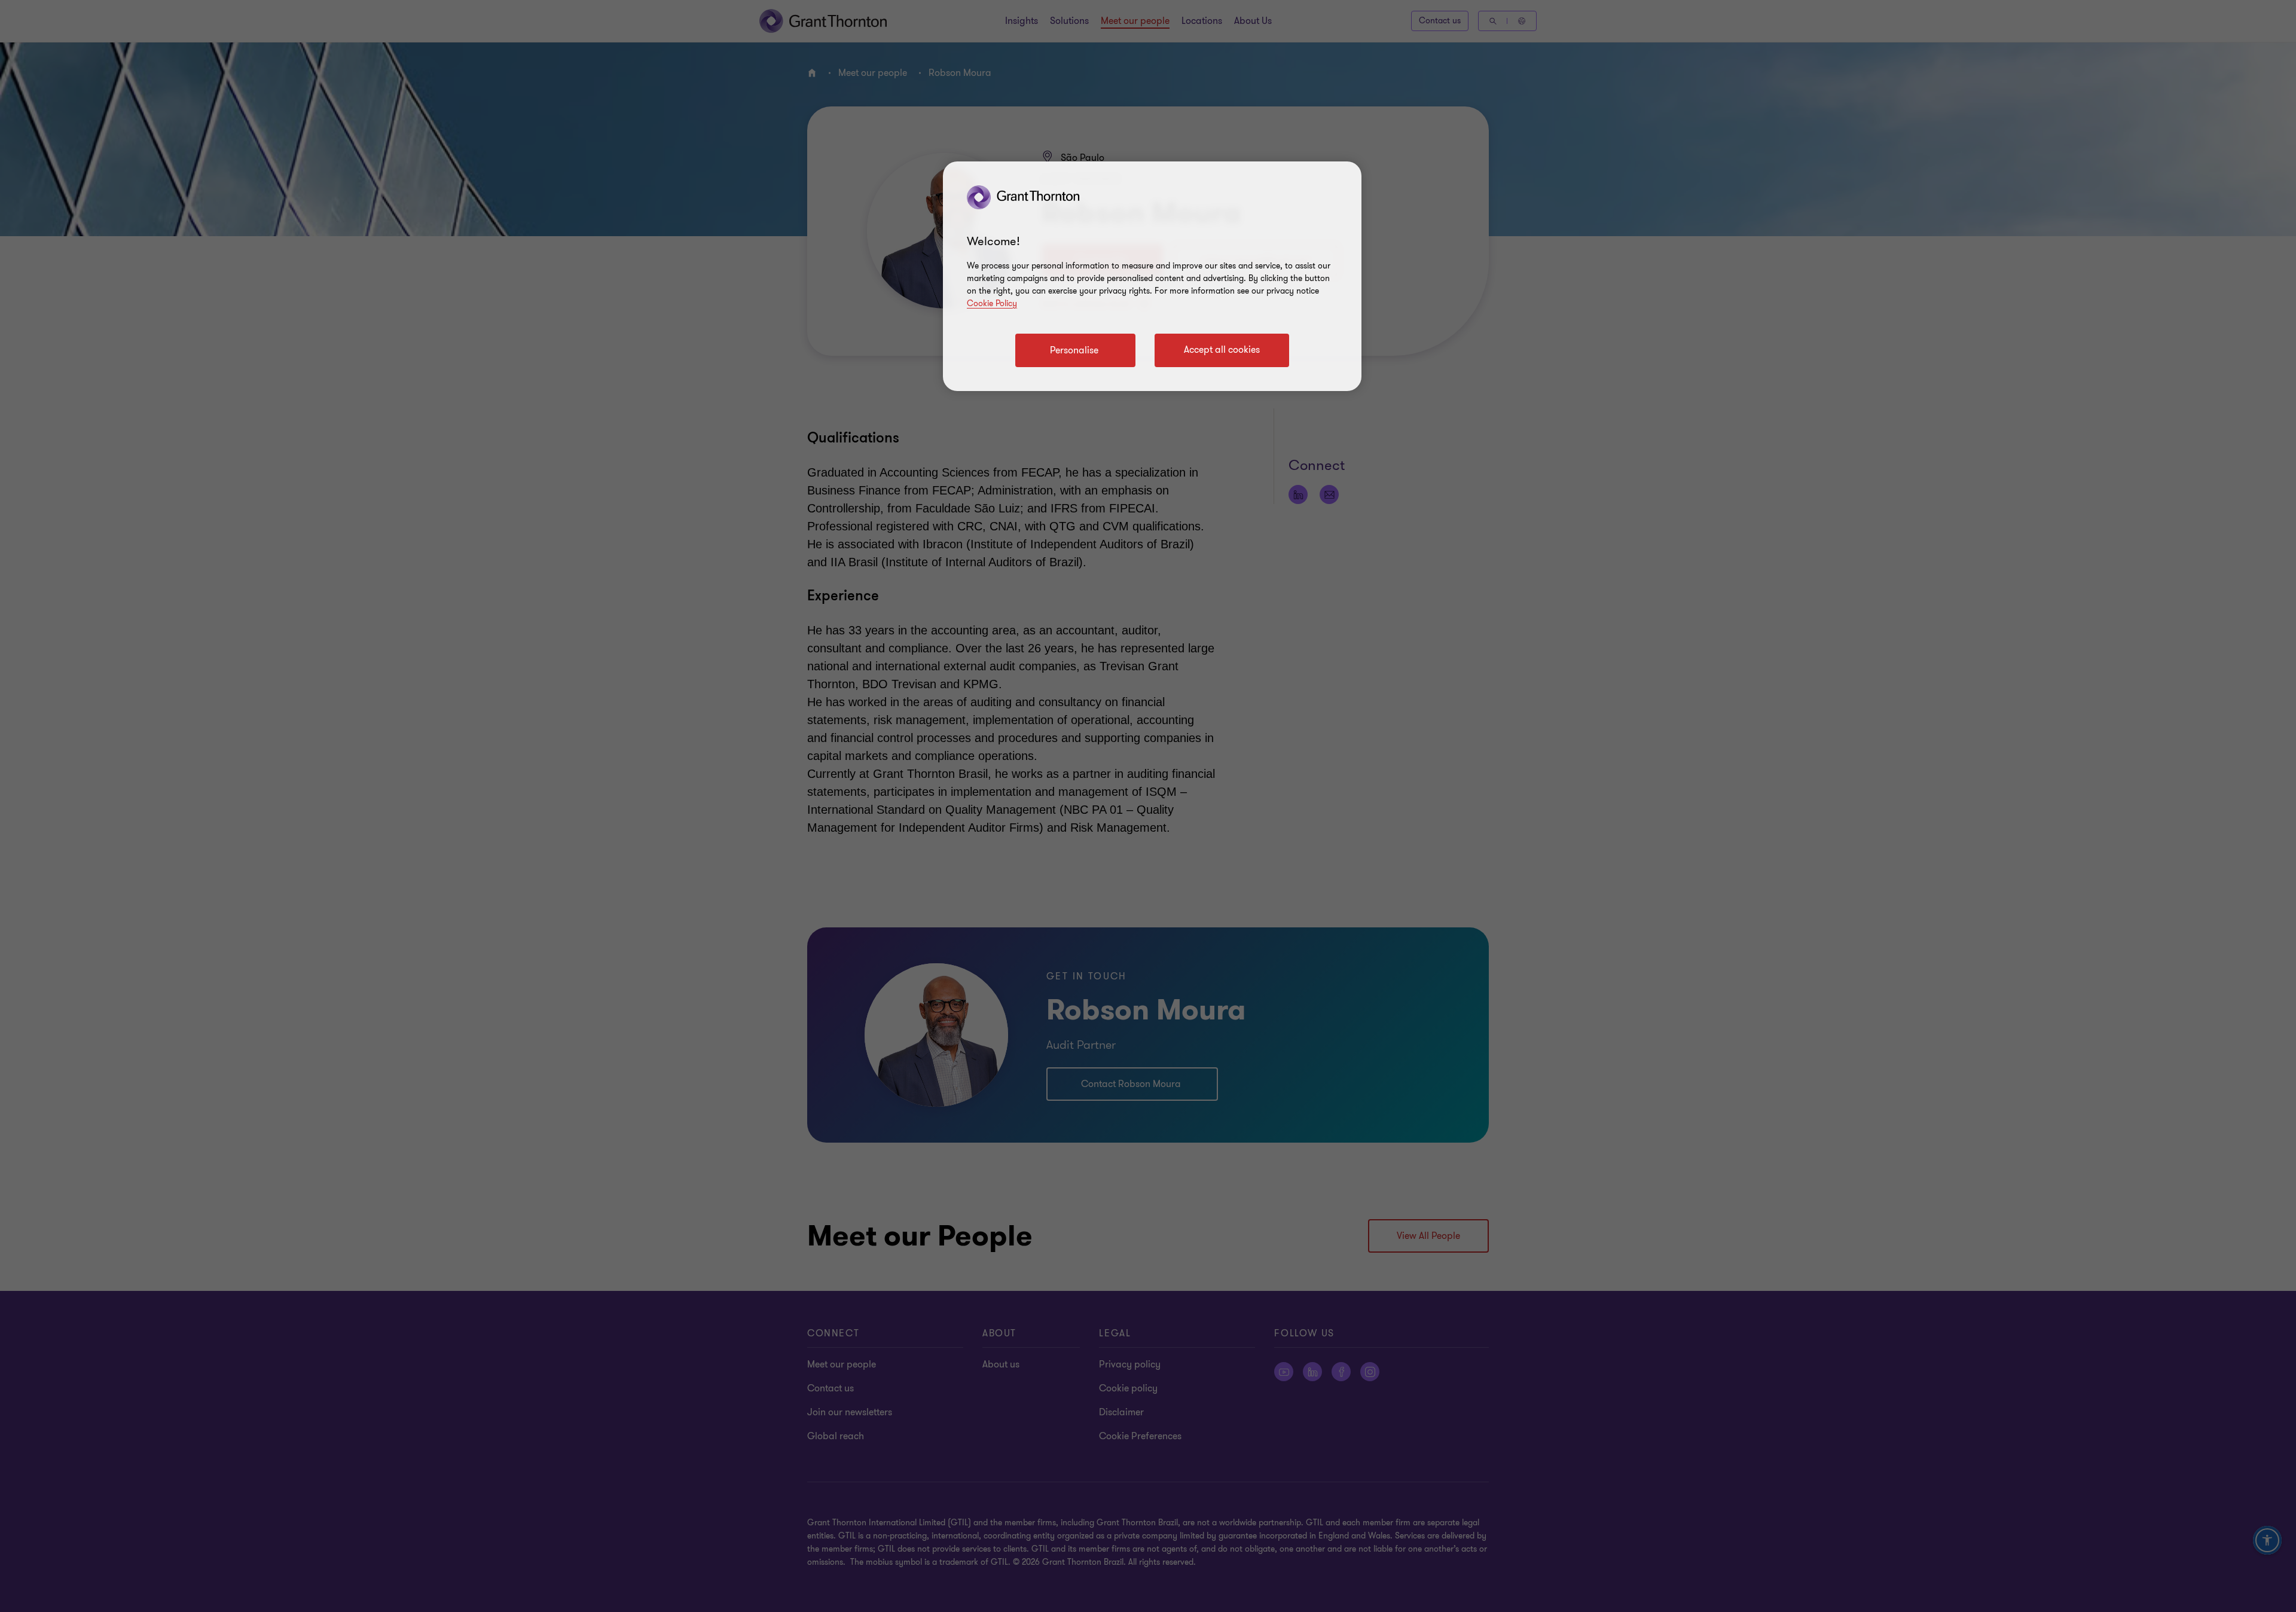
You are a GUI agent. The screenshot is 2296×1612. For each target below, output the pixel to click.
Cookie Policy (992, 303)
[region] (1152, 276)
